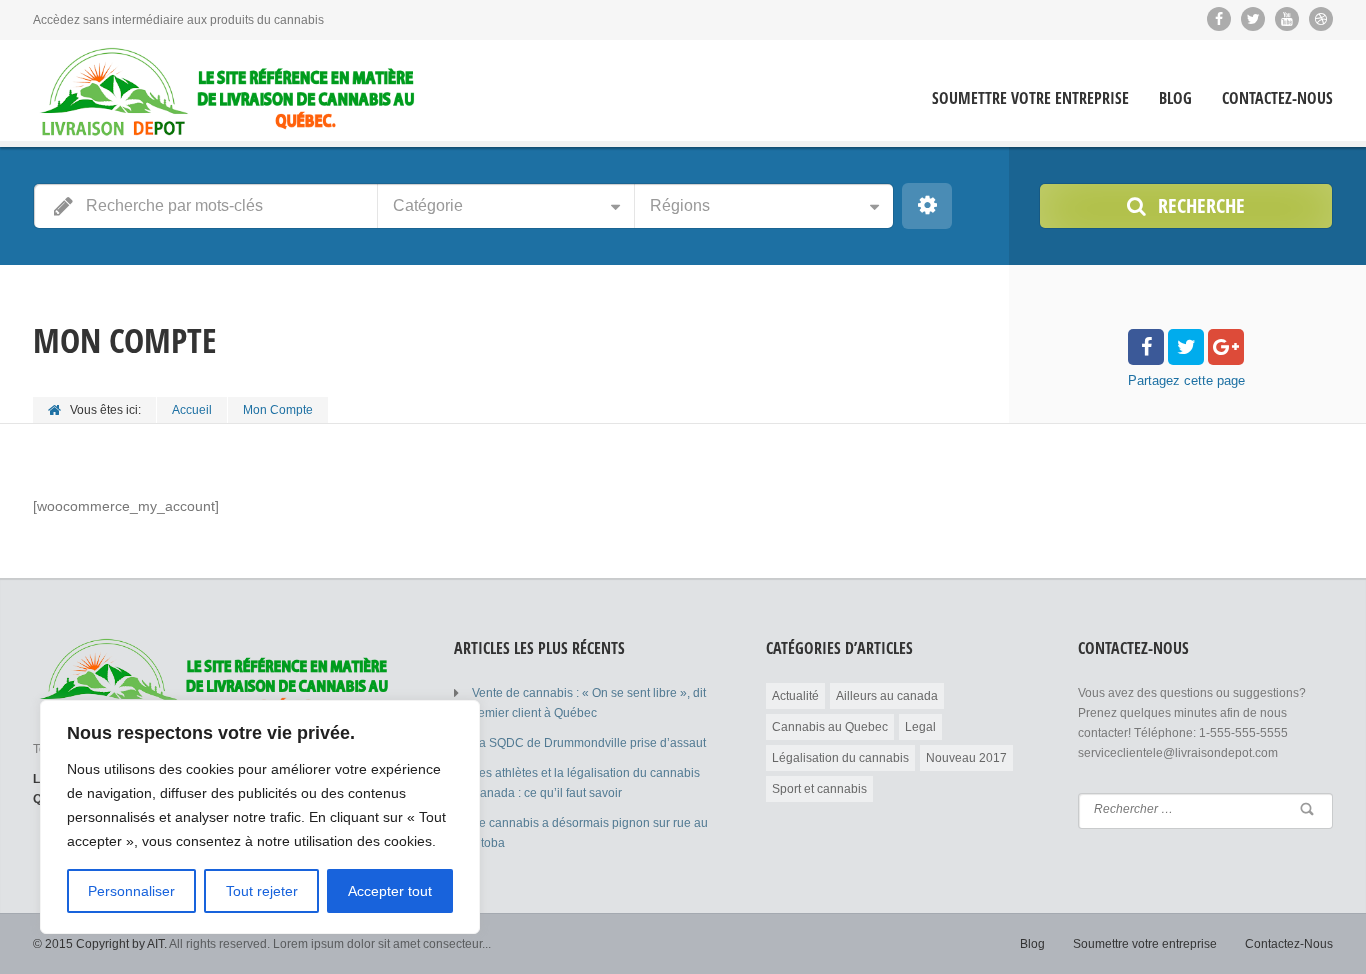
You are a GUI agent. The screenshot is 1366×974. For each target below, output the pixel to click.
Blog (1175, 98)
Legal (920, 727)
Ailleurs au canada (887, 696)
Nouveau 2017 (966, 758)
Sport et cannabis (819, 789)
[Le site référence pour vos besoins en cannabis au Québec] (228, 92)
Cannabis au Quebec (830, 727)
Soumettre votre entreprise (1030, 98)
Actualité (795, 696)
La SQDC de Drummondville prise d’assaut (589, 743)
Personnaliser (131, 891)
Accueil (192, 410)
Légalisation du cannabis (840, 758)
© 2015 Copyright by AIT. (100, 944)
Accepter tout (390, 891)
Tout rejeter (262, 891)
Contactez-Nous (1277, 98)
